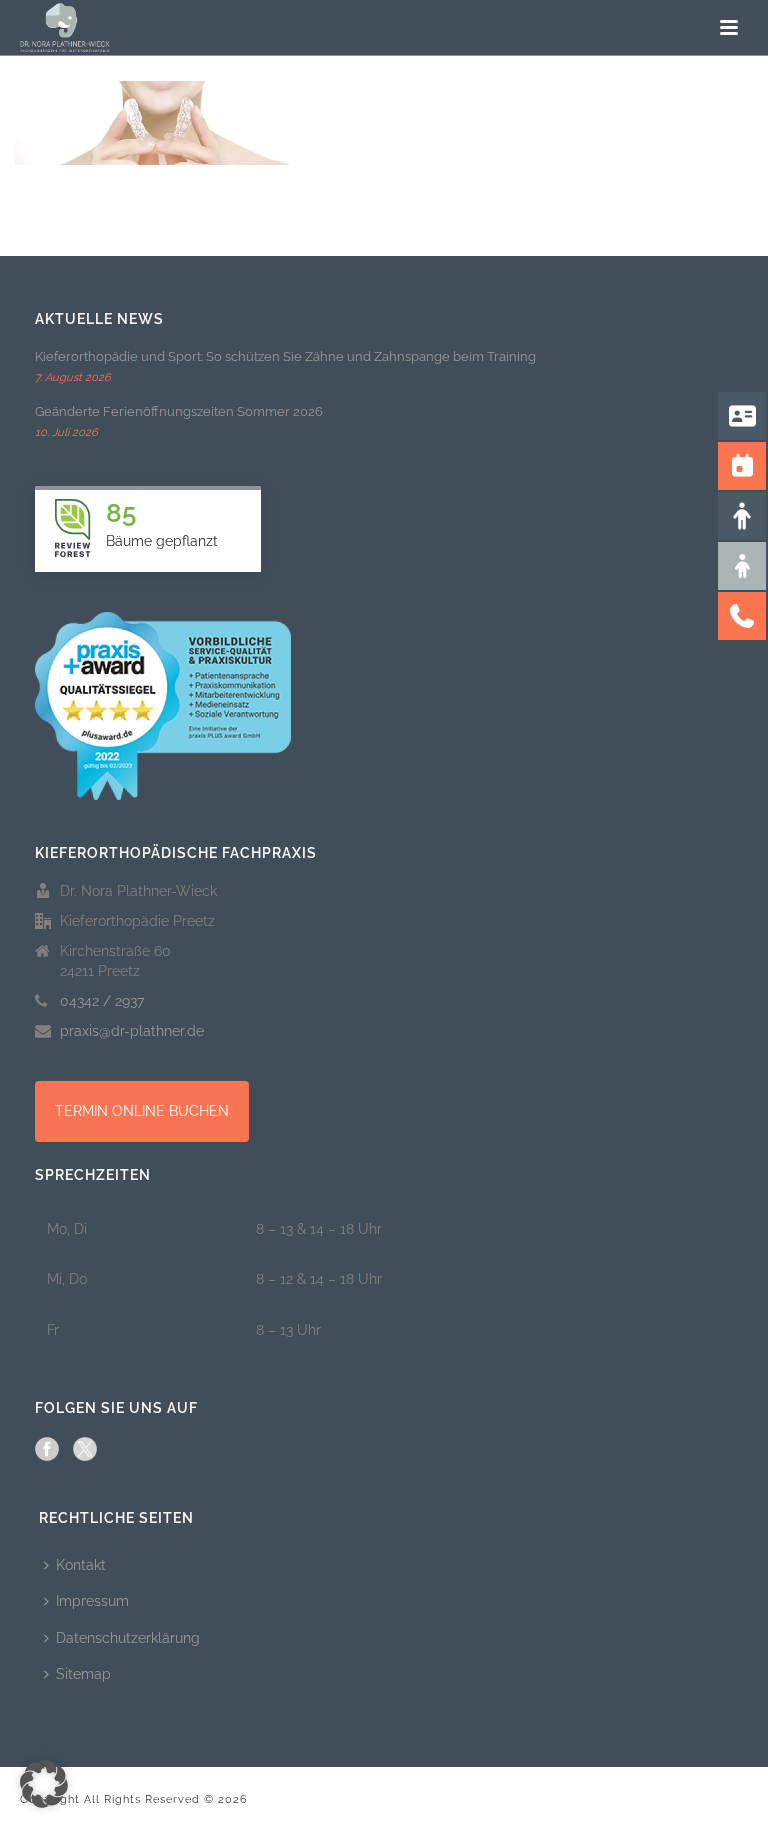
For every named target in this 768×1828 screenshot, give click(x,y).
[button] (44, 1784)
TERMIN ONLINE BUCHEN (142, 1111)
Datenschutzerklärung (128, 1638)
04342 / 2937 (102, 1001)
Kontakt (81, 1565)
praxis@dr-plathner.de (132, 1031)
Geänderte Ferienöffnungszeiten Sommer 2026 (179, 411)
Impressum (92, 1601)
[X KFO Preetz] (85, 1449)
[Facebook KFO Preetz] (47, 1449)
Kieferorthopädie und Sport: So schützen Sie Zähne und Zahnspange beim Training (285, 356)
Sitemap (83, 1674)
